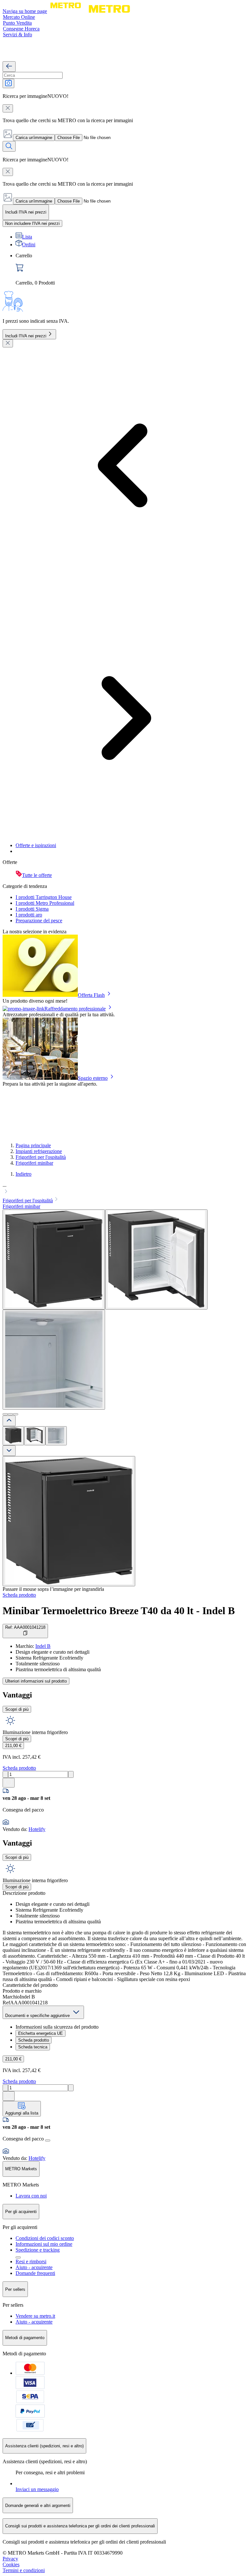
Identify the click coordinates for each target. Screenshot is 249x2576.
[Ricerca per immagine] (8, 83)
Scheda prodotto (19, 1595)
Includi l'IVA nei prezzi (26, 336)
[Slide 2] (10, 1414)
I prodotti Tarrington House (44, 897)
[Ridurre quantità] (5, 1774)
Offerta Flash (91, 995)
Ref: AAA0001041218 (25, 1627)
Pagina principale (33, 1145)
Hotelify (37, 1829)
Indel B (43, 1646)
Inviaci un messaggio (37, 2489)
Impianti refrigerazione (39, 1151)
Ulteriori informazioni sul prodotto (36, 1681)
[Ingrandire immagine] (69, 1521)
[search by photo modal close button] (8, 108)
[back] (9, 67)
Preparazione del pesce (39, 921)
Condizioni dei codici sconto (45, 2238)
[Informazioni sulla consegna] (48, 2140)
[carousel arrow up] (9, 1421)
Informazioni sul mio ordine (44, 2244)
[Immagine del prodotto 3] (56, 1436)
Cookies (11, 2564)
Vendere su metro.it (35, 2316)
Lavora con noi (31, 2196)
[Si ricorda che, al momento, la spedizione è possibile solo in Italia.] (18, 2257)
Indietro (24, 1174)
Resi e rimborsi (31, 2261)
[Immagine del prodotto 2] (35, 1436)
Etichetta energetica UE (41, 2033)
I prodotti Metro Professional (45, 903)
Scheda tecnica (33, 2047)
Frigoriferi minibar (34, 1163)
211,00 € (13, 1746)
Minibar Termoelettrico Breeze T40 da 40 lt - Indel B (119, 1611)
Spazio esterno (93, 1078)
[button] (124, 1189)
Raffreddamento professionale (75, 1009)
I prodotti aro (29, 915)
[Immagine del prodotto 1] (13, 1436)
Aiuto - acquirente (34, 2267)
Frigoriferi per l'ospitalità (41, 1157)
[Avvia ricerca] (9, 146)
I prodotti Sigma (32, 909)
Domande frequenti (35, 2273)
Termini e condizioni (24, 2570)
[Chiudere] (8, 343)
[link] (131, 269)
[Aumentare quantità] (71, 1774)
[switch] (32, 223)
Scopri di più (17, 1709)
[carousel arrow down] (9, 1451)
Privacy (10, 2559)
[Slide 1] (5, 1414)
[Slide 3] (16, 1414)
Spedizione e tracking (38, 2250)
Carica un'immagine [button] (34, 138)
